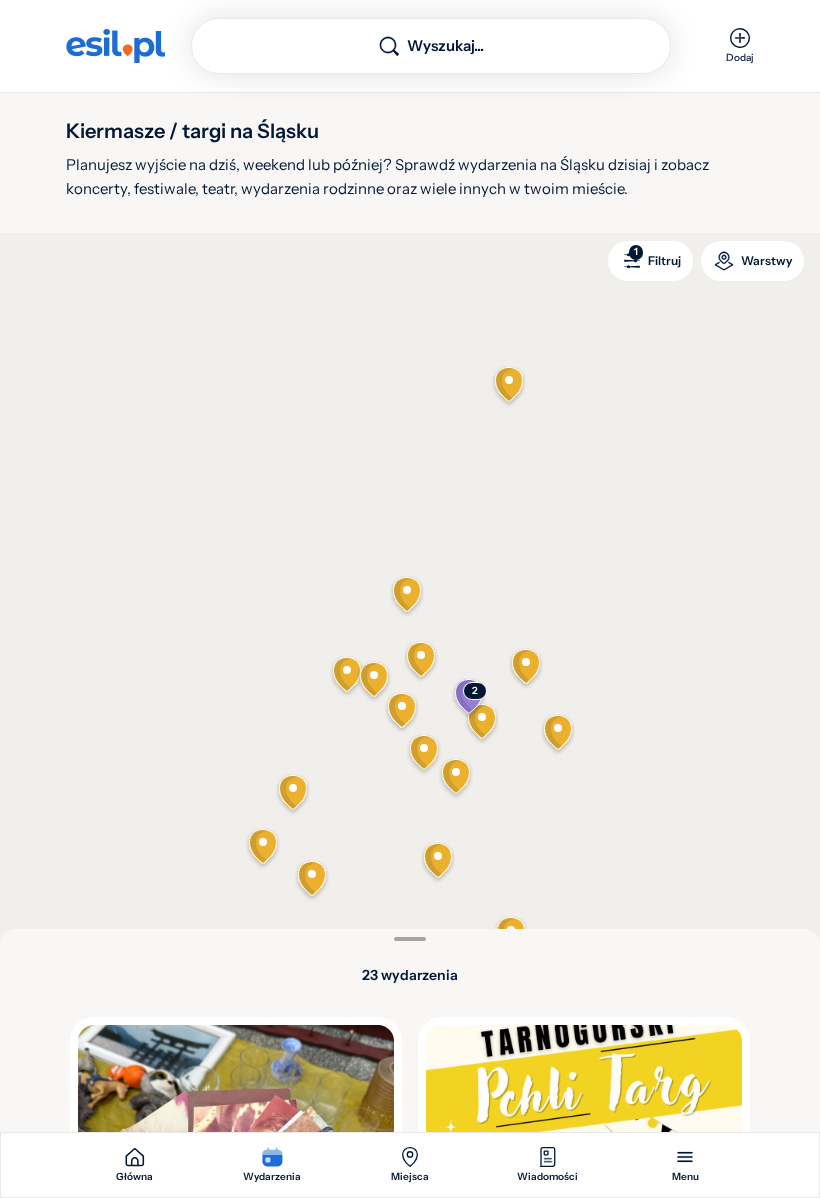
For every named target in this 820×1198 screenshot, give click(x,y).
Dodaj (740, 57)
